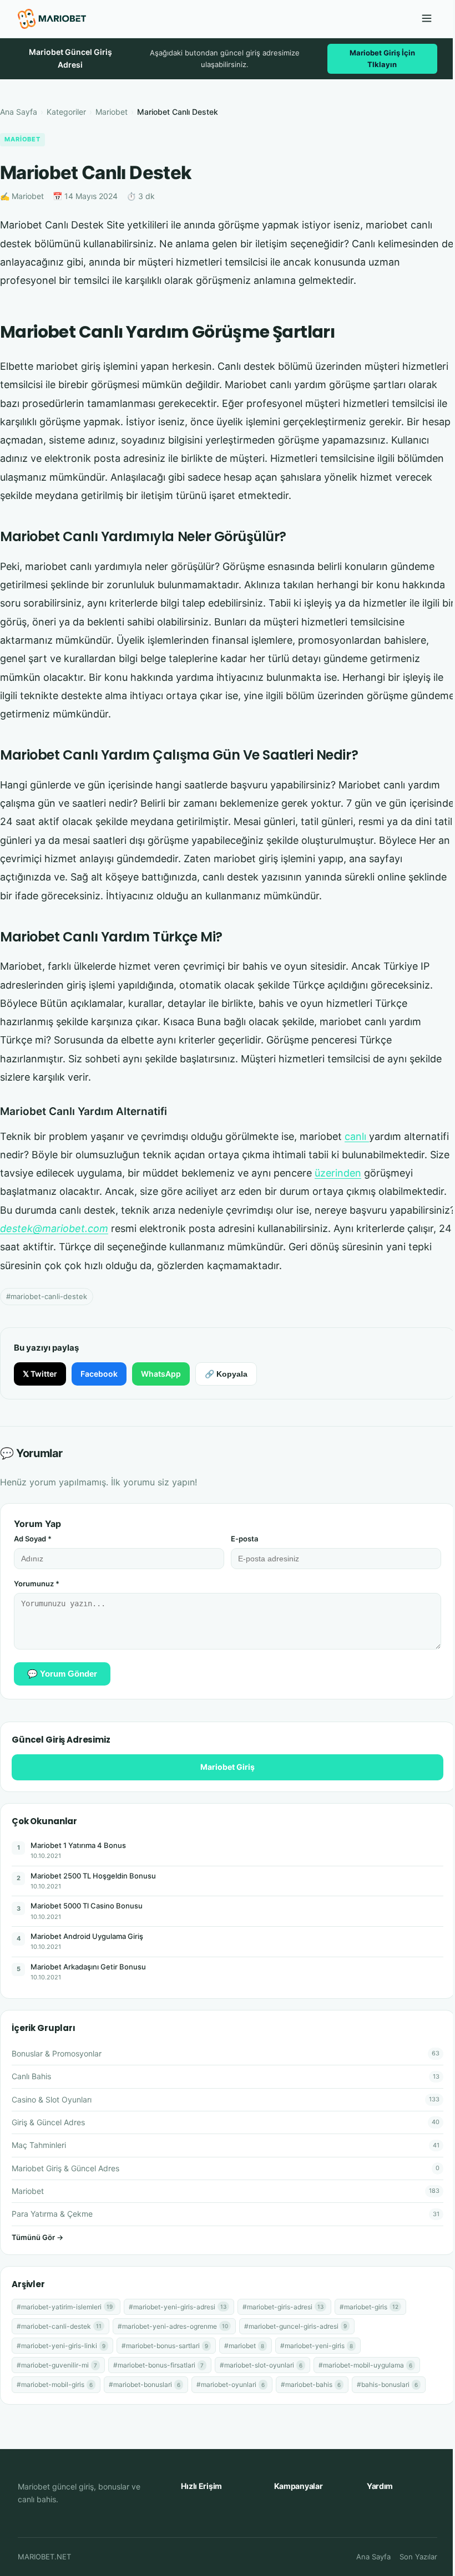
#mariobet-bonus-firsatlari (158, 2365)
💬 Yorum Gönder (62, 1674)
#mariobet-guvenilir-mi (57, 2365)
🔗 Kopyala (226, 1374)
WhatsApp (161, 1374)
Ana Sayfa (19, 112)
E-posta (244, 1539)
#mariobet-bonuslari (145, 2384)
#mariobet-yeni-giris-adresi (178, 2307)
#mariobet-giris (369, 2307)
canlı (357, 1136)
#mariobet (244, 2346)
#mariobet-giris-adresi (283, 2307)
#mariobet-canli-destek (47, 1296)
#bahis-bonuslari (387, 2384)
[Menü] (427, 19)
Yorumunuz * (37, 1584)
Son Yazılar (418, 2557)
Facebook (99, 1374)
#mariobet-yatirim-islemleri (65, 2307)
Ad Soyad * (33, 1539)
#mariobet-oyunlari (231, 2384)
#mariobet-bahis (311, 2384)
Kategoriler (66, 112)
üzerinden (338, 1173)
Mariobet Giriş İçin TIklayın (382, 58)
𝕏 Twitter (40, 1374)
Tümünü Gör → (37, 2237)
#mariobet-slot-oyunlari (261, 2365)
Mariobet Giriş (228, 1767)
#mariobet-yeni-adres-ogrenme (173, 2326)
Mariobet (112, 112)
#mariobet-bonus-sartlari (165, 2346)
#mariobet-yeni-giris (317, 2346)
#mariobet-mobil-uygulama (365, 2365)
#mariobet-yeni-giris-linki (61, 2346)
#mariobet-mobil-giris (55, 2384)
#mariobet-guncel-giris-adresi (295, 2326)
